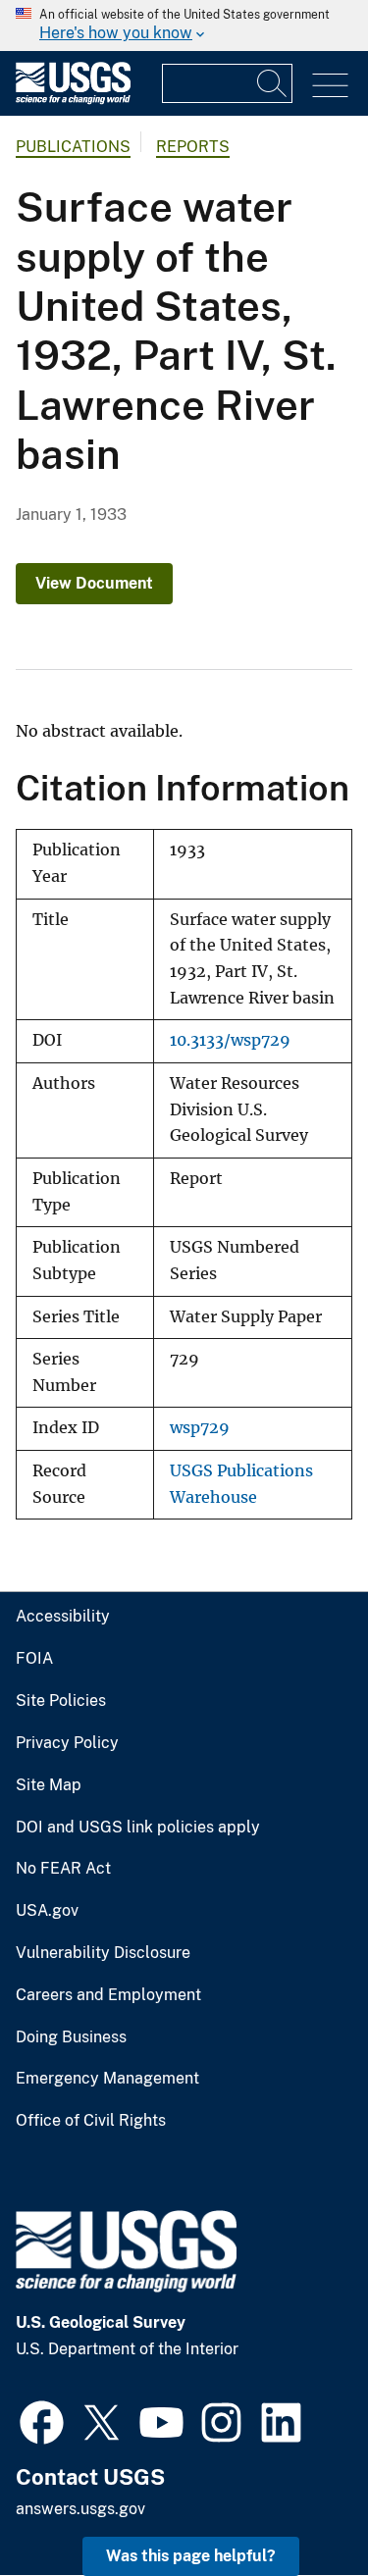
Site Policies (61, 1701)
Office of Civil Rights (91, 2121)
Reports (193, 147)
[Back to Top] (297, 2505)
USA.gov (47, 1911)
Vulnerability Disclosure (103, 1953)
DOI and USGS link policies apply (138, 1828)
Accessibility (63, 1617)
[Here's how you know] (184, 26)
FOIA (34, 1659)
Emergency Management (107, 2079)
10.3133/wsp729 (230, 1040)
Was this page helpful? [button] (191, 2556)
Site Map (49, 1785)
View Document (94, 583)
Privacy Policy (67, 1743)
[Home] (73, 100)
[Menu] (330, 86)
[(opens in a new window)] (42, 2420)
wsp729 (200, 1428)
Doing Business (71, 2037)
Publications (73, 147)
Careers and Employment (108, 1995)
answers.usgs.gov (80, 2509)
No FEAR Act (63, 1869)
